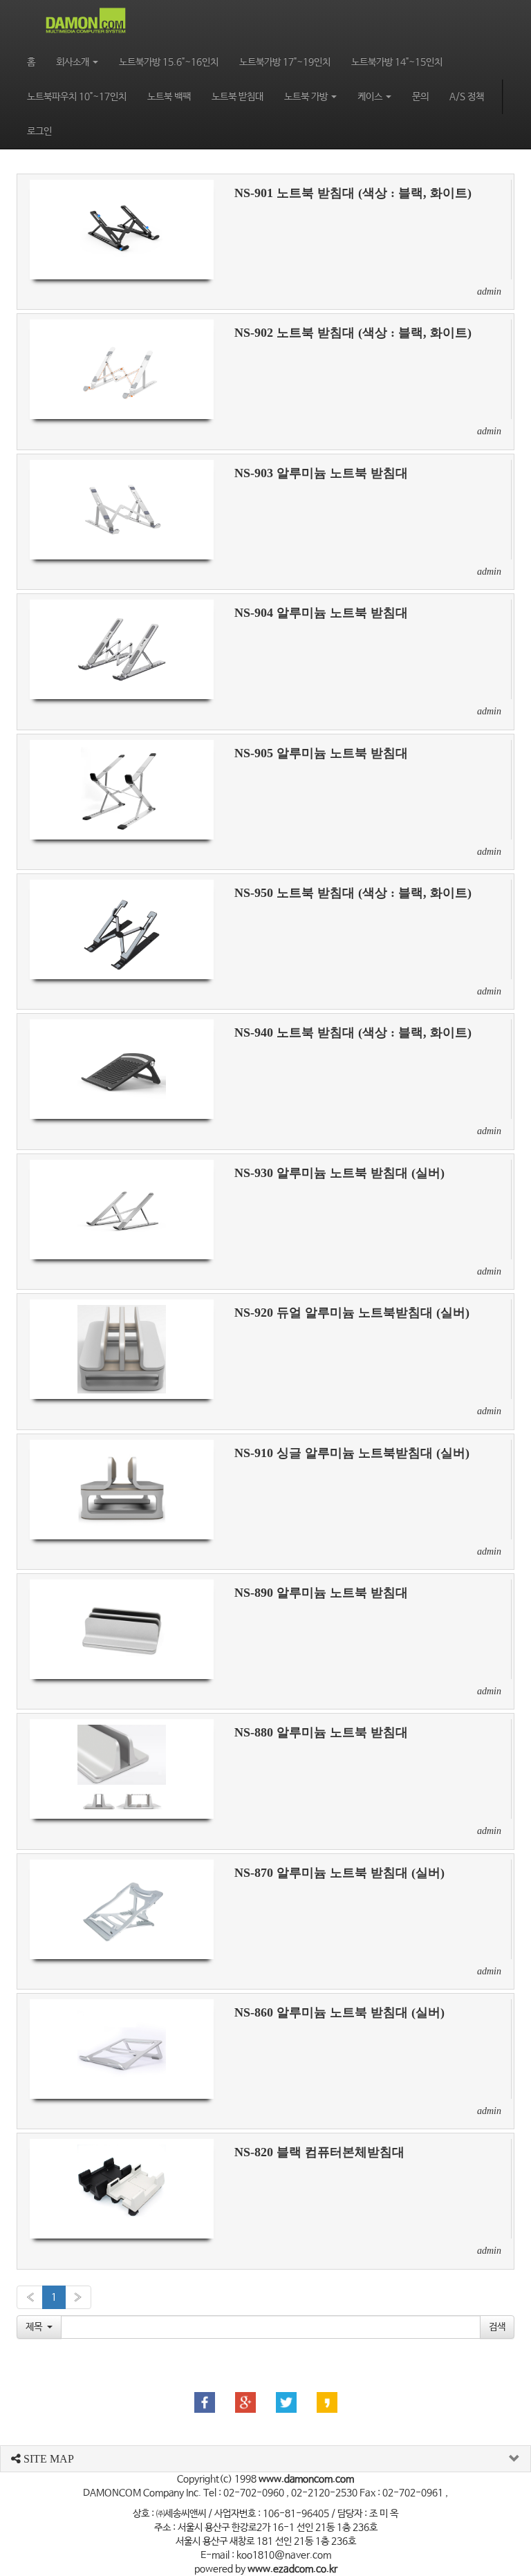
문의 (420, 97)
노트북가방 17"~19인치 (285, 62)
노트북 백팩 (169, 97)
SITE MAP (47, 2459)
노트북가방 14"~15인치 (397, 62)
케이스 (371, 97)
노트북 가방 (307, 97)
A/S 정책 (467, 97)
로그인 (39, 131)
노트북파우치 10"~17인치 (77, 97)
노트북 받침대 (237, 97)
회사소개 (74, 62)
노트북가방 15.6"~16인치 (169, 62)
